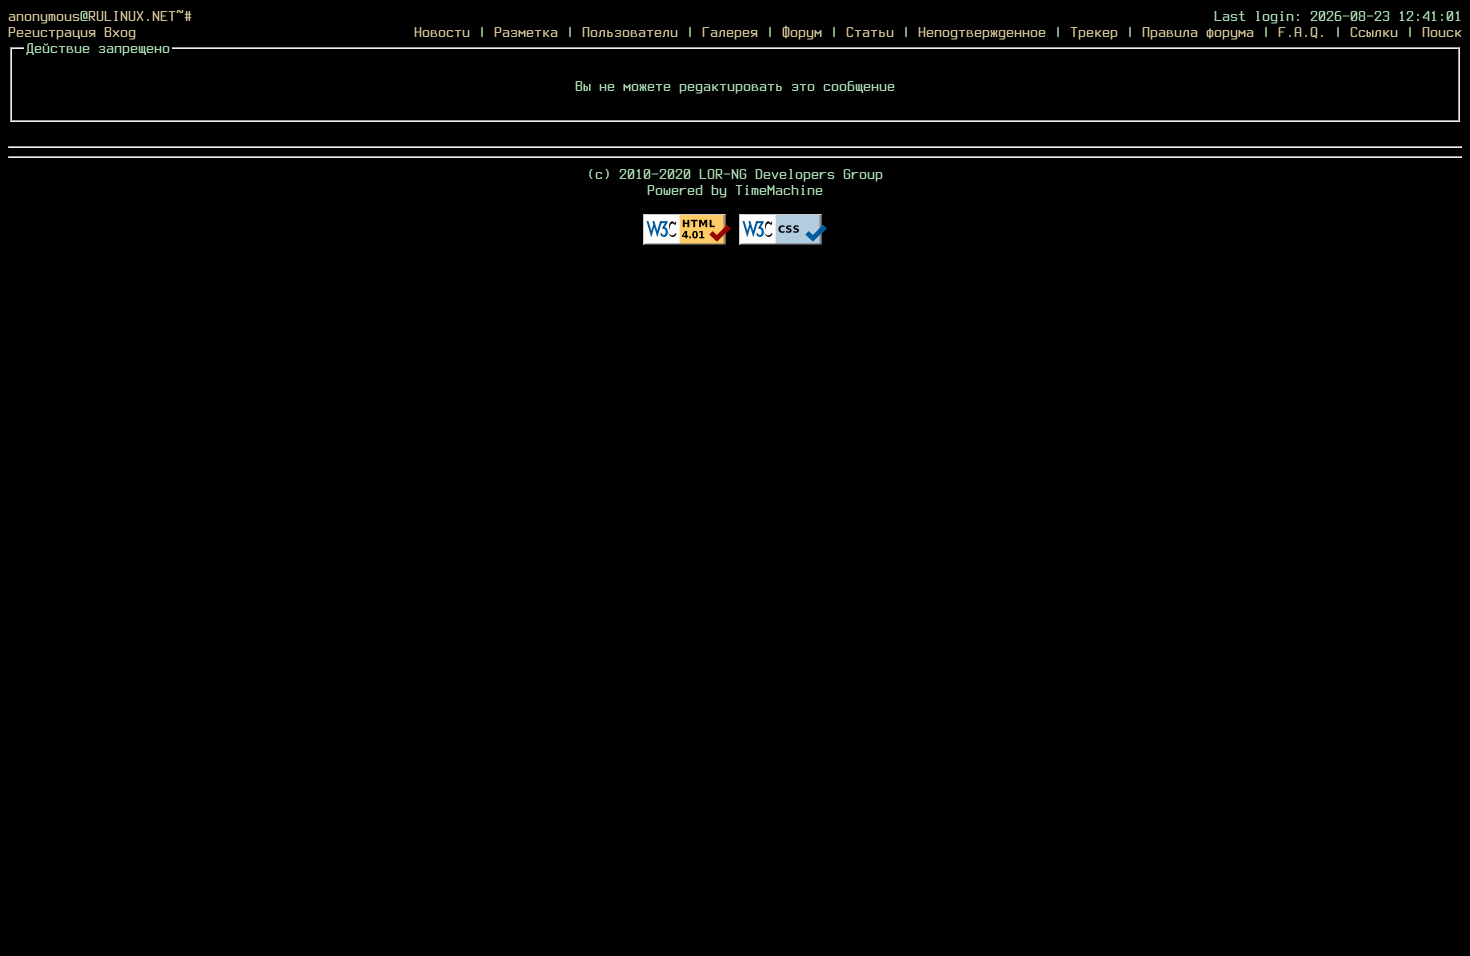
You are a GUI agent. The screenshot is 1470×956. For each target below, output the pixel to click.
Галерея (730, 32)
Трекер (1094, 32)
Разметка (526, 32)
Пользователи (630, 32)
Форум (802, 32)
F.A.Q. (1302, 32)
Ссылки (1374, 32)
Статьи (870, 32)
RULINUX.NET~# (140, 16)
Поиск (1442, 32)
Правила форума (1198, 32)
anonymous (44, 16)
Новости (442, 32)
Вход (120, 32)
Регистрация (52, 32)
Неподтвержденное (982, 32)
